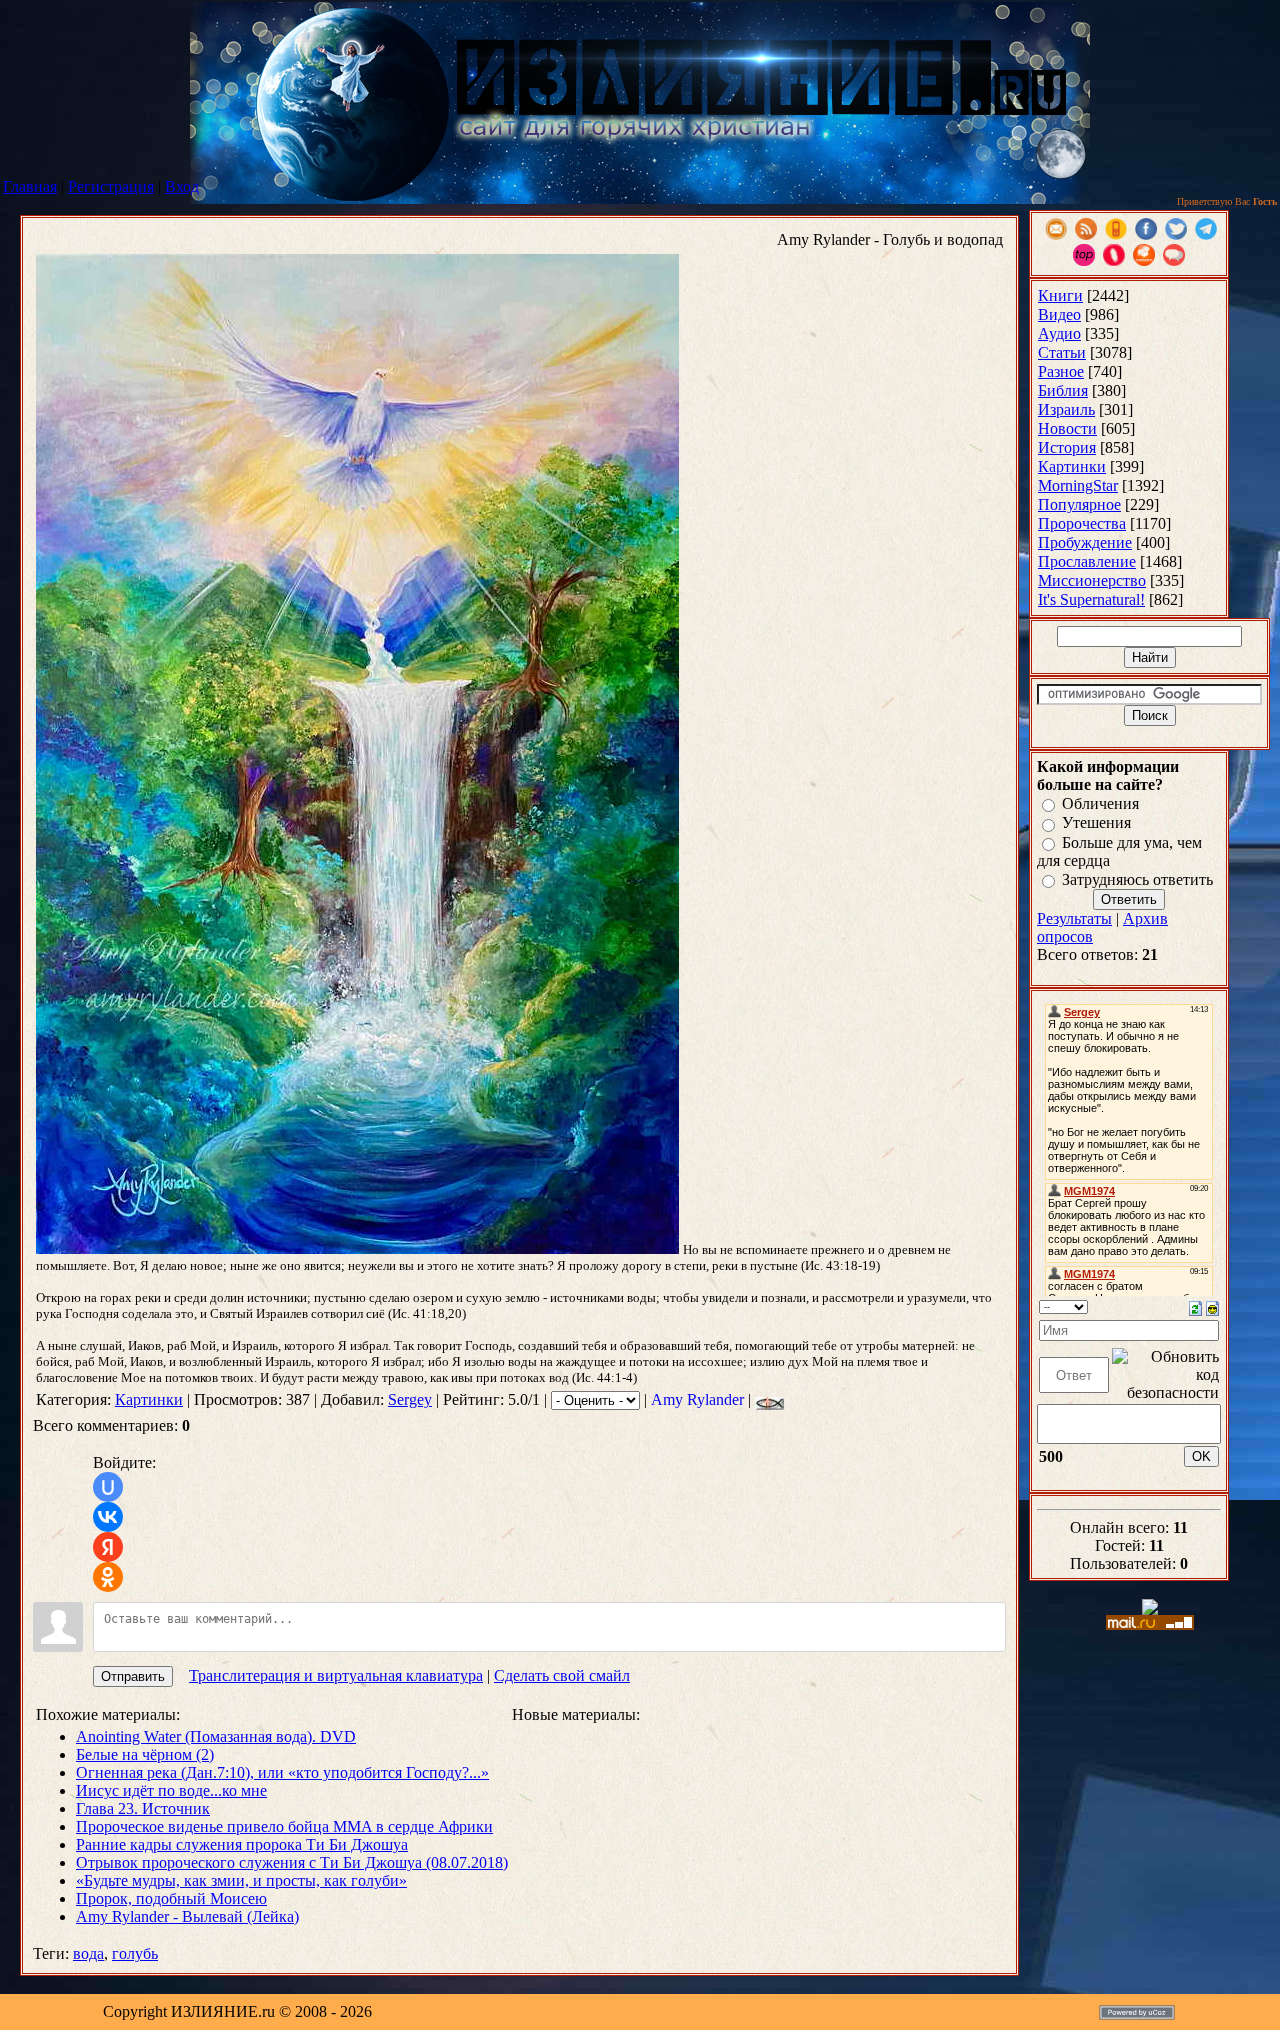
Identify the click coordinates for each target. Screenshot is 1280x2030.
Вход (182, 186)
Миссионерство (1092, 580)
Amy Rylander (697, 1399)
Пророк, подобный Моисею (171, 1898)
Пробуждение (1085, 542)
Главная (30, 186)
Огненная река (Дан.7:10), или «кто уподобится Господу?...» (282, 1772)
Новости (1067, 428)
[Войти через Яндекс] (108, 1547)
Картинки (149, 1399)
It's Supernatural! (1091, 599)
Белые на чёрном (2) (145, 1754)
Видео (1059, 314)
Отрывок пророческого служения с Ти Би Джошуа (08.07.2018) (292, 1862)
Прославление (1087, 561)
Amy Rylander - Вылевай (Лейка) (187, 1916)
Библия (1063, 390)
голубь (135, 1953)
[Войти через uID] (108, 1487)
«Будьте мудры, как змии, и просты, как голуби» (241, 1880)
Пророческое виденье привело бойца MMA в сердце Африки (284, 1826)
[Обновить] (1195, 1306)
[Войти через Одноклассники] (108, 1577)
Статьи (1062, 352)
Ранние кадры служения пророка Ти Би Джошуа (242, 1844)
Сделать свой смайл (562, 1675)
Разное (1061, 371)
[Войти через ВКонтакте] (108, 1517)
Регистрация (111, 186)
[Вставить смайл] (1212, 1306)
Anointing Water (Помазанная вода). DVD (216, 1736)
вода (88, 1953)
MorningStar (1078, 485)
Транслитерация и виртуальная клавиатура (336, 1675)
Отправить (133, 1676)
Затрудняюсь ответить (1137, 879)
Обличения (1100, 803)
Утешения (1096, 823)
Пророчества (1082, 523)
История (1067, 447)
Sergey (410, 1399)
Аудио (1059, 333)
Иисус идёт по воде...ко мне (171, 1790)
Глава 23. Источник (143, 1808)
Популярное (1079, 504)
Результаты (1074, 918)
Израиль (1066, 409)
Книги (1060, 295)
